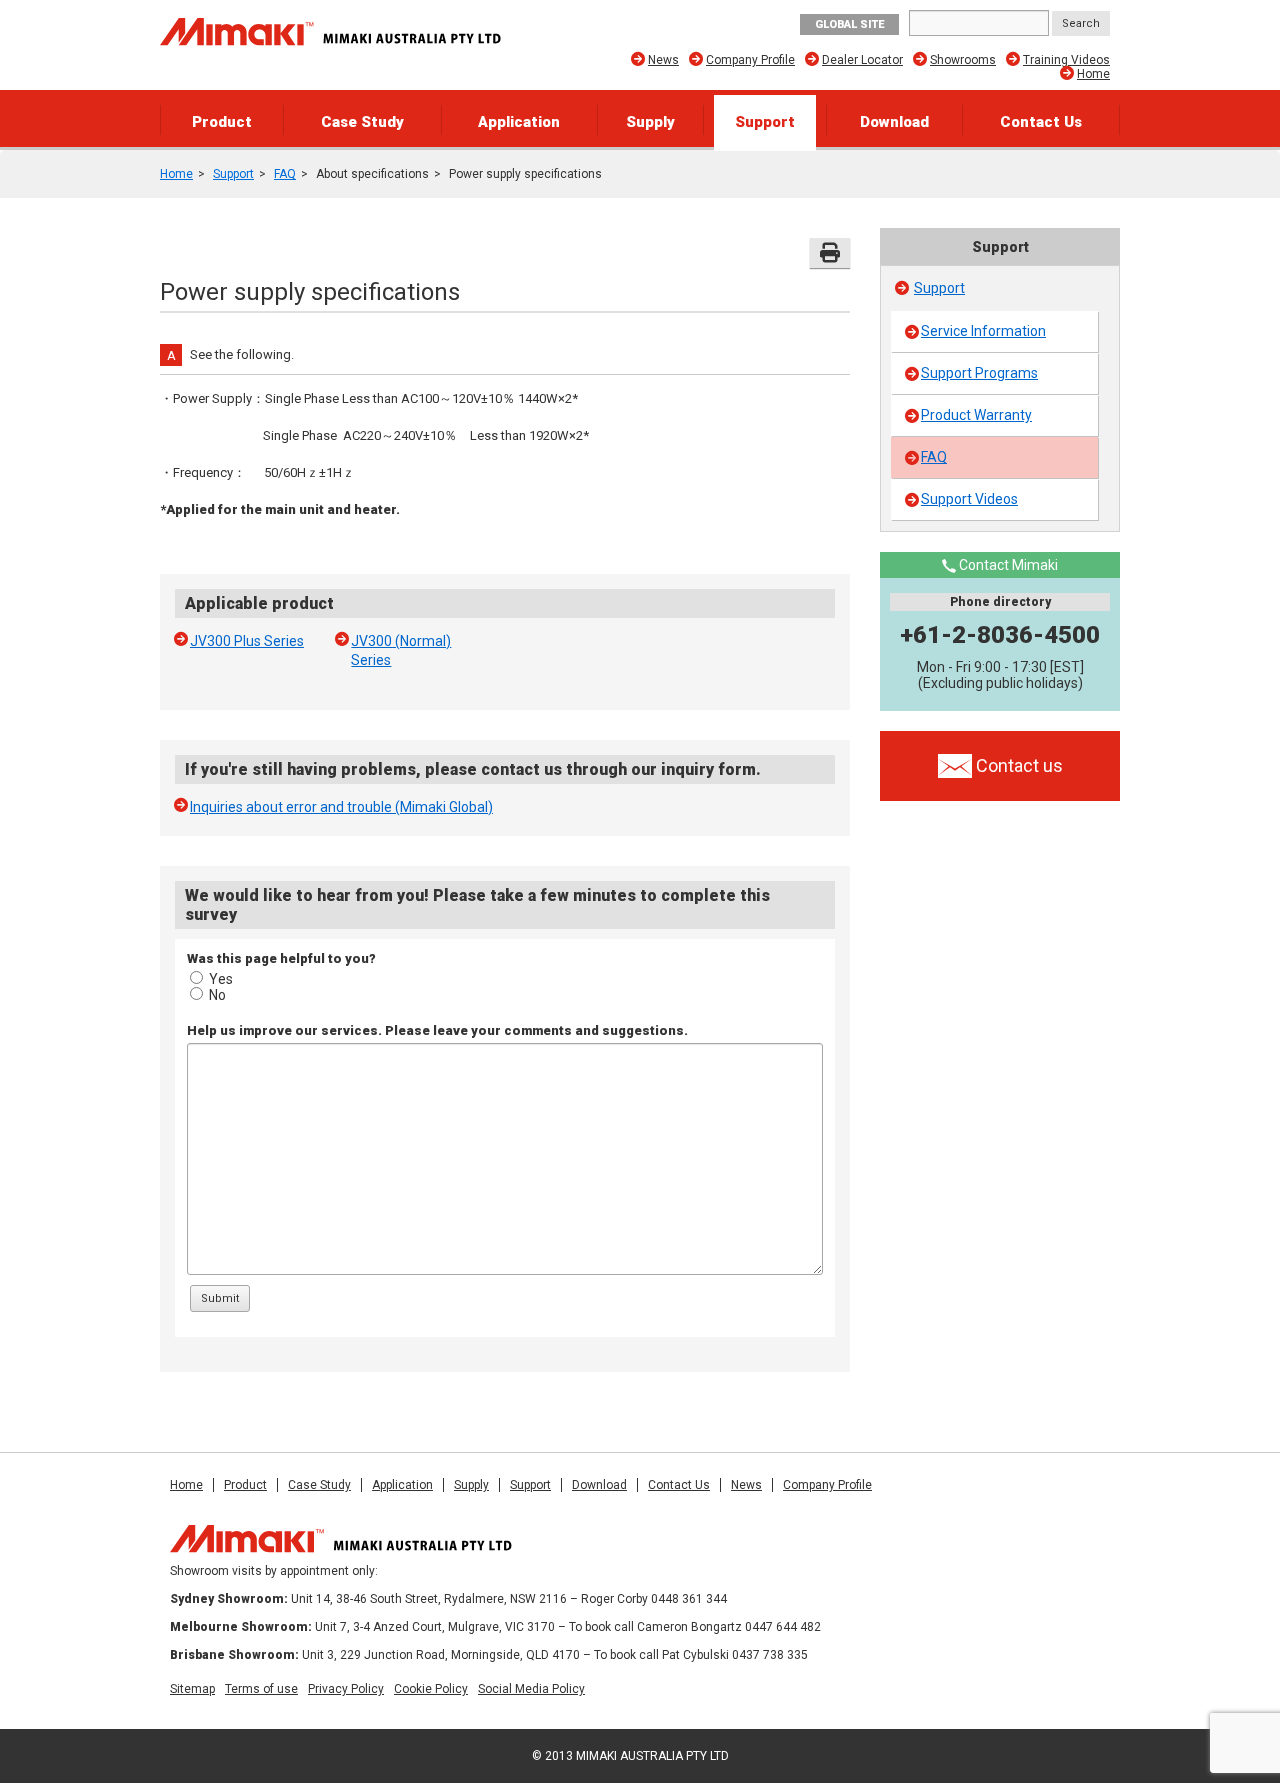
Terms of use (261, 1689)
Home (1093, 74)
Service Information (983, 331)
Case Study (362, 122)
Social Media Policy (531, 1689)
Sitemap (192, 1689)
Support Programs (979, 373)
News (663, 60)
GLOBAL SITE (849, 24)
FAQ (285, 174)
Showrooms (963, 60)
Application (519, 122)
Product (222, 122)
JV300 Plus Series (247, 641)
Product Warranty (976, 415)
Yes (221, 979)
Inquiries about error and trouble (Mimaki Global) (341, 807)
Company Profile (750, 60)
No (217, 995)
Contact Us (1041, 122)
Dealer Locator (862, 60)
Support (765, 122)
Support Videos (969, 499)
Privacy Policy (346, 1689)
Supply (650, 122)
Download (894, 122)
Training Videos (1066, 60)
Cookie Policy (431, 1689)
